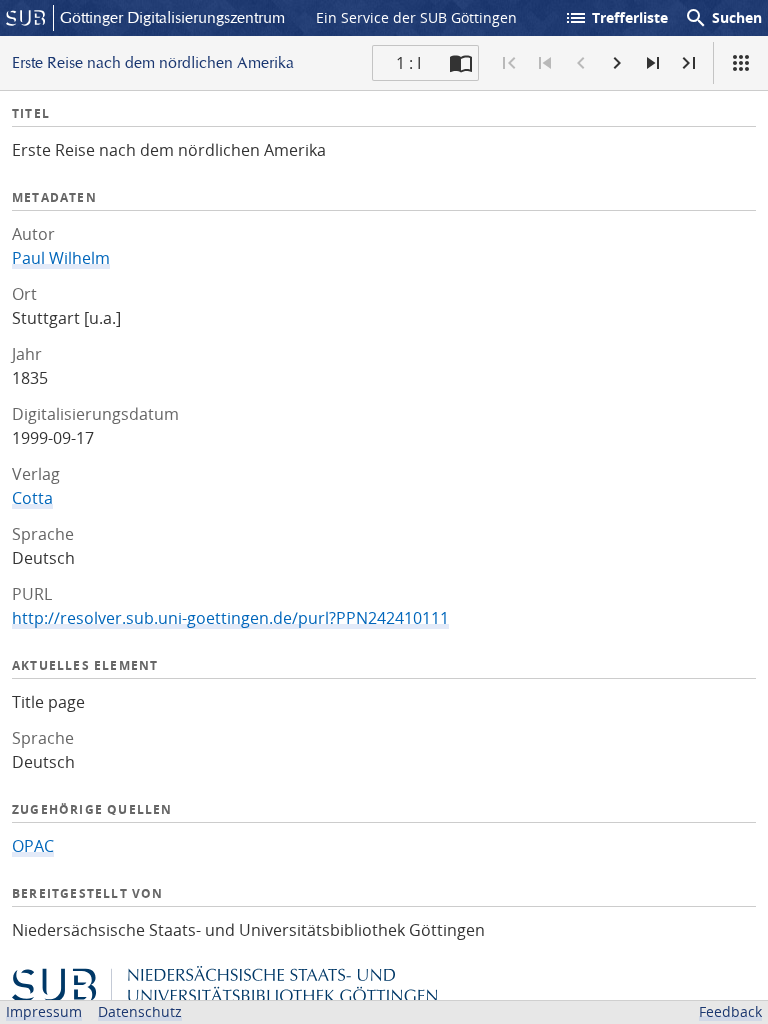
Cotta (32, 498)
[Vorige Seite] (581, 63)
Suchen (723, 18)
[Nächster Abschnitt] (653, 63)
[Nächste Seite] (617, 63)
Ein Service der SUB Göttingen (416, 17)
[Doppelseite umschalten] (461, 63)
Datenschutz (140, 1011)
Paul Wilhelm (61, 258)
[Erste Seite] (509, 63)
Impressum (44, 1011)
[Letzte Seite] (689, 63)
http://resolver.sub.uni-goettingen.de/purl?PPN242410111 (230, 618)
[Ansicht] (741, 63)
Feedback (730, 1011)
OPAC (33, 846)
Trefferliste (616, 18)
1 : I (408, 63)
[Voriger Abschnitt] (545, 63)
